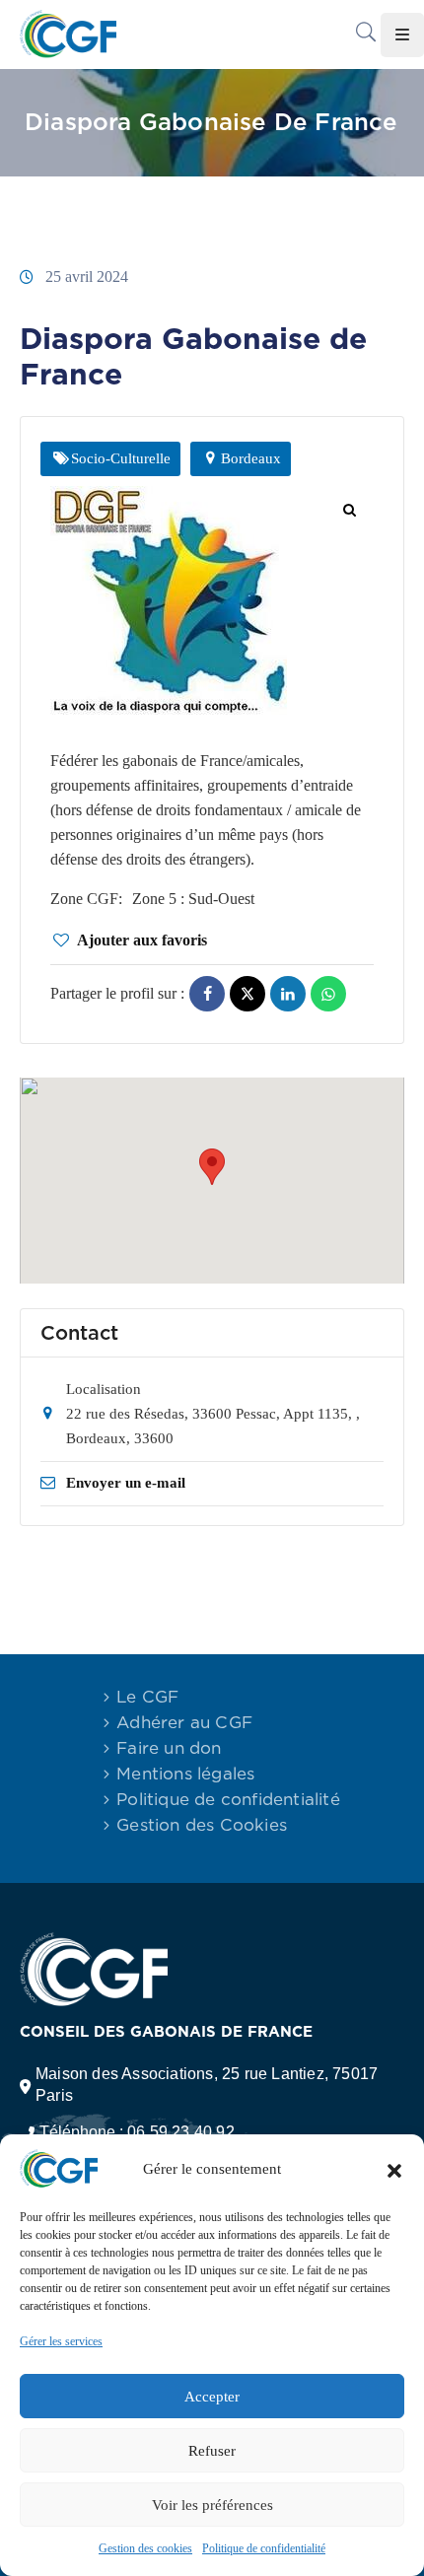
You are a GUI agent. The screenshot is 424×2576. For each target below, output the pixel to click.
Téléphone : (137, 2132)
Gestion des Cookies (202, 1825)
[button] (394, 2169)
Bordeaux (251, 458)
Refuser (212, 2451)
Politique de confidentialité (264, 2548)
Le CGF (147, 1697)
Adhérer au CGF (184, 1722)
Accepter (212, 2397)
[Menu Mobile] (402, 35)
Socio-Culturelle (121, 458)
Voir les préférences (212, 2505)
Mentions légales (185, 1774)
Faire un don (169, 1748)
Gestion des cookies (145, 2548)
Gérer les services (61, 2341)
